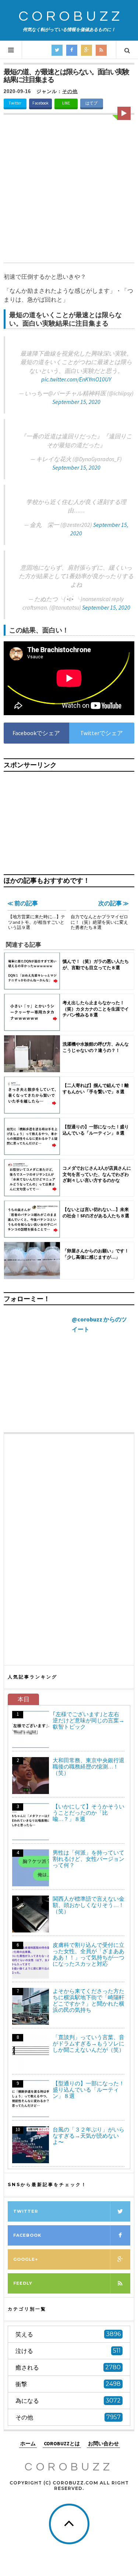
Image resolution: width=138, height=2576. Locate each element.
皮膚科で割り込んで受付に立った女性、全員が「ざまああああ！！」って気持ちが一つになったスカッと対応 (89, 1954)
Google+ (26, 2259)
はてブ (91, 103)
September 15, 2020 (76, 402)
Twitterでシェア (102, 733)
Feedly (23, 2283)
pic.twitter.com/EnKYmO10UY (76, 379)
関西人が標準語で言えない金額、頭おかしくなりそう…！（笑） (89, 1905)
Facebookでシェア (36, 733)
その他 (70, 91)
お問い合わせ (103, 2444)
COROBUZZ (71, 16)
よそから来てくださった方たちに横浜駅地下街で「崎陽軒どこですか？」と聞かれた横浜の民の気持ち (89, 2000)
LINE (66, 103)
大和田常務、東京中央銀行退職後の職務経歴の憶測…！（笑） (89, 1767)
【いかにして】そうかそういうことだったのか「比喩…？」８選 (89, 1813)
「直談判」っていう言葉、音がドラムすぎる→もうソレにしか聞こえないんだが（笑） (89, 2043)
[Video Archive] (124, 113)
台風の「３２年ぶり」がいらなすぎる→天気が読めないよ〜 (89, 2136)
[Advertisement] (69, 190)
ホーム (28, 2444)
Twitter (15, 103)
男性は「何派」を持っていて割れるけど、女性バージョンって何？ (89, 1859)
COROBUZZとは (62, 2444)
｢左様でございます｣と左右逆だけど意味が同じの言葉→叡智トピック (89, 1720)
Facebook (40, 103)
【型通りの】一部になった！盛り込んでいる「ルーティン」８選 (89, 2090)
